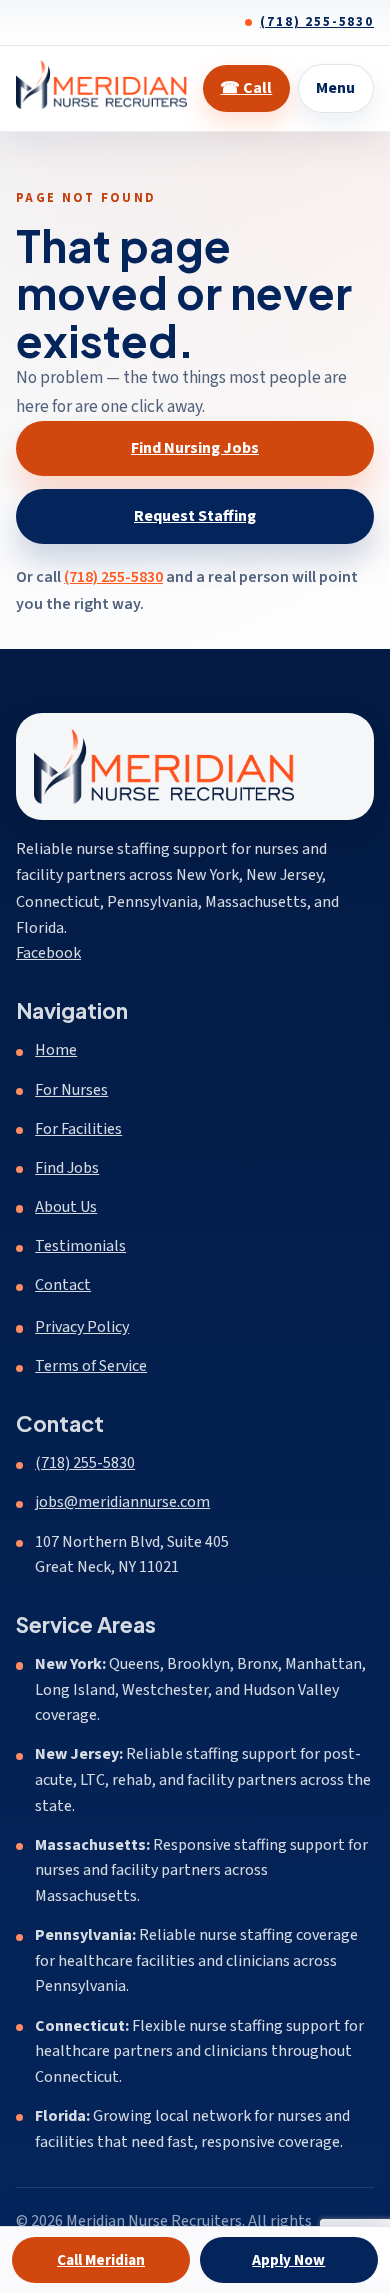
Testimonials (80, 1246)
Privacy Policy (82, 1327)
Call (246, 88)
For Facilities (78, 1129)
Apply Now (288, 2260)
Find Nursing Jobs (195, 448)
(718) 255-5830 (317, 22)
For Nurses (71, 1090)
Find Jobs (67, 1168)
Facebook (48, 952)
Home (56, 1050)
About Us (66, 1207)
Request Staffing (195, 516)
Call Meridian (101, 2260)
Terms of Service (91, 1366)
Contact (63, 1285)
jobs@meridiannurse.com (122, 1502)
